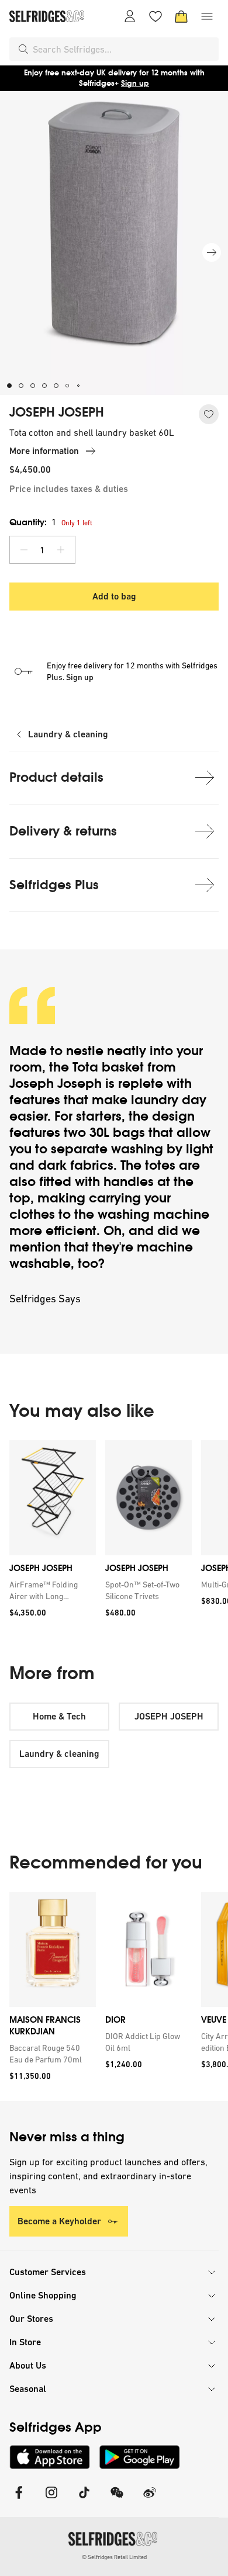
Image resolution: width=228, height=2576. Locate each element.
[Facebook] (19, 2500)
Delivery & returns (63, 831)
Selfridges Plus (54, 885)
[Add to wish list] (209, 414)
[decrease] (24, 550)
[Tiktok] (84, 2500)
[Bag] (181, 16)
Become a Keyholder (59, 2221)
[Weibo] (150, 2500)
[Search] (23, 49)
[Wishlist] (156, 16)
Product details (56, 777)
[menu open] (207, 16)
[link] (50, 1590)
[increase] (61, 550)
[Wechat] (117, 2500)
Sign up (135, 83)
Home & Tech (59, 1716)
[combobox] (123, 49)
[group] (114, 1533)
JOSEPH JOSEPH (57, 412)
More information (44, 451)
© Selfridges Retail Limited (114, 2557)
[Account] (130, 16)
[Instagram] (51, 2500)
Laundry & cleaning (68, 734)
